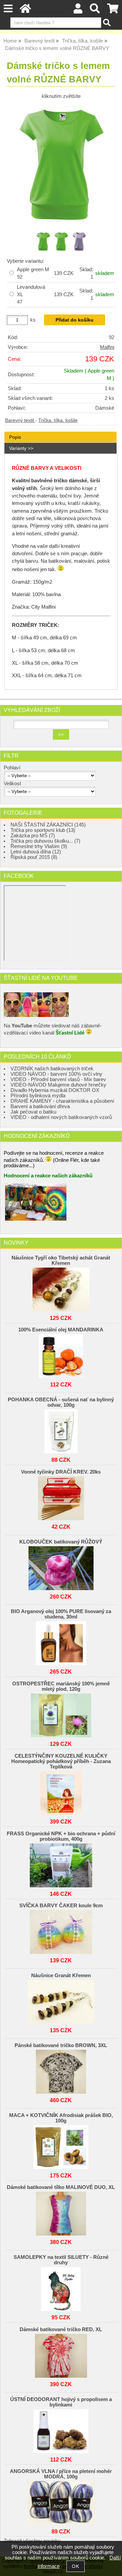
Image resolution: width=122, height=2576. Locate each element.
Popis (15, 437)
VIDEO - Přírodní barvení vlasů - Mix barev (58, 1079)
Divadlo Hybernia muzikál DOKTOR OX (55, 1090)
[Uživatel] (78, 10)
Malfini (107, 347)
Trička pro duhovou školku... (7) (45, 841)
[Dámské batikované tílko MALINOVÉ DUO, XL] (61, 2212)
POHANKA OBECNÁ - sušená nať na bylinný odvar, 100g (61, 1402)
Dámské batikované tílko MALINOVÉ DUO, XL (61, 2187)
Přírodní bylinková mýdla (38, 1096)
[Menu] (8, 9)
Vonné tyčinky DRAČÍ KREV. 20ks (61, 1472)
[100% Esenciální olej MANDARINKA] (61, 1354)
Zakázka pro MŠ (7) (33, 836)
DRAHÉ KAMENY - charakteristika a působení (62, 1101)
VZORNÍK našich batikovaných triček (52, 1069)
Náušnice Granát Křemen (61, 1975)
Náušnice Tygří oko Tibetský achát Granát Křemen (61, 1260)
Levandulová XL (31, 295)
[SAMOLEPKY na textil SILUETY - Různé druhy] (61, 2287)
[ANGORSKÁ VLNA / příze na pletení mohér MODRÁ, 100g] (61, 2501)
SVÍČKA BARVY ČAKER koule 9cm (61, 1906)
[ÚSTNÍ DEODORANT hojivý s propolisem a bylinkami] (61, 2429)
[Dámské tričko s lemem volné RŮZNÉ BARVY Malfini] (61, 165)
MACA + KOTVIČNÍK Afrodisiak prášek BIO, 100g (61, 2118)
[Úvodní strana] (25, 10)
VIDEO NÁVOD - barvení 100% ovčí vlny (56, 1074)
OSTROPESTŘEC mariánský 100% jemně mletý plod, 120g (61, 1686)
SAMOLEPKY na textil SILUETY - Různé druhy (61, 2260)
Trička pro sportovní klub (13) (43, 830)
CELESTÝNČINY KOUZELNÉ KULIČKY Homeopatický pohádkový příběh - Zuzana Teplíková (61, 1761)
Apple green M (33, 273)
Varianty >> (21, 448)
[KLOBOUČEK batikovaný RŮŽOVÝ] (61, 1566)
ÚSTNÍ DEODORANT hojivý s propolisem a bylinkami (61, 2402)
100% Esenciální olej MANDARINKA (61, 1330)
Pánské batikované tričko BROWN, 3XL (61, 2045)
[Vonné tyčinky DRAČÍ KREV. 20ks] (61, 1497)
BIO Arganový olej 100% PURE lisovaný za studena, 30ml (61, 1614)
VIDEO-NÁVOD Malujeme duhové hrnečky (58, 1085)
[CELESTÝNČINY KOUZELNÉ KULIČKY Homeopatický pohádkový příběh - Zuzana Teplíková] (61, 1791)
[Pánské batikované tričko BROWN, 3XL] (61, 2070)
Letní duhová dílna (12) (36, 852)
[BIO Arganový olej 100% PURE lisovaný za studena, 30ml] (61, 1641)
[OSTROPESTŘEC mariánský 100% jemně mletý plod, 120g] (61, 1714)
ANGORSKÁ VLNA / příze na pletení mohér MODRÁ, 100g (61, 2474)
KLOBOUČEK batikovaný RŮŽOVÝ (61, 1542)
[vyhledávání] (95, 10)
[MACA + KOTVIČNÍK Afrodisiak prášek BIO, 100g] (61, 2145)
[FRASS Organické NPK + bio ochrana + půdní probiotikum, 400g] (61, 1864)
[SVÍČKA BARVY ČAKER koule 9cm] (61, 1930)
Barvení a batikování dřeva (40, 1106)
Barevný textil (20, 420)
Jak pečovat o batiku (33, 1112)
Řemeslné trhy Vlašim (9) (39, 846)
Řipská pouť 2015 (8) (34, 857)
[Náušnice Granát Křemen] (61, 2000)
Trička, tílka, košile (58, 420)
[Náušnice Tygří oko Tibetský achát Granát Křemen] (61, 1288)
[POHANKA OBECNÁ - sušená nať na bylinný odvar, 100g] (61, 1430)
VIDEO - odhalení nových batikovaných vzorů (61, 1117)
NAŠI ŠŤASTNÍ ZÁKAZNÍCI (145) (48, 825)
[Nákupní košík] (113, 10)
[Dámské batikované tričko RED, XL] (61, 2354)
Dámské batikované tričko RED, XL (61, 2329)
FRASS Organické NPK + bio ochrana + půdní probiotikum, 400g (61, 1836)
